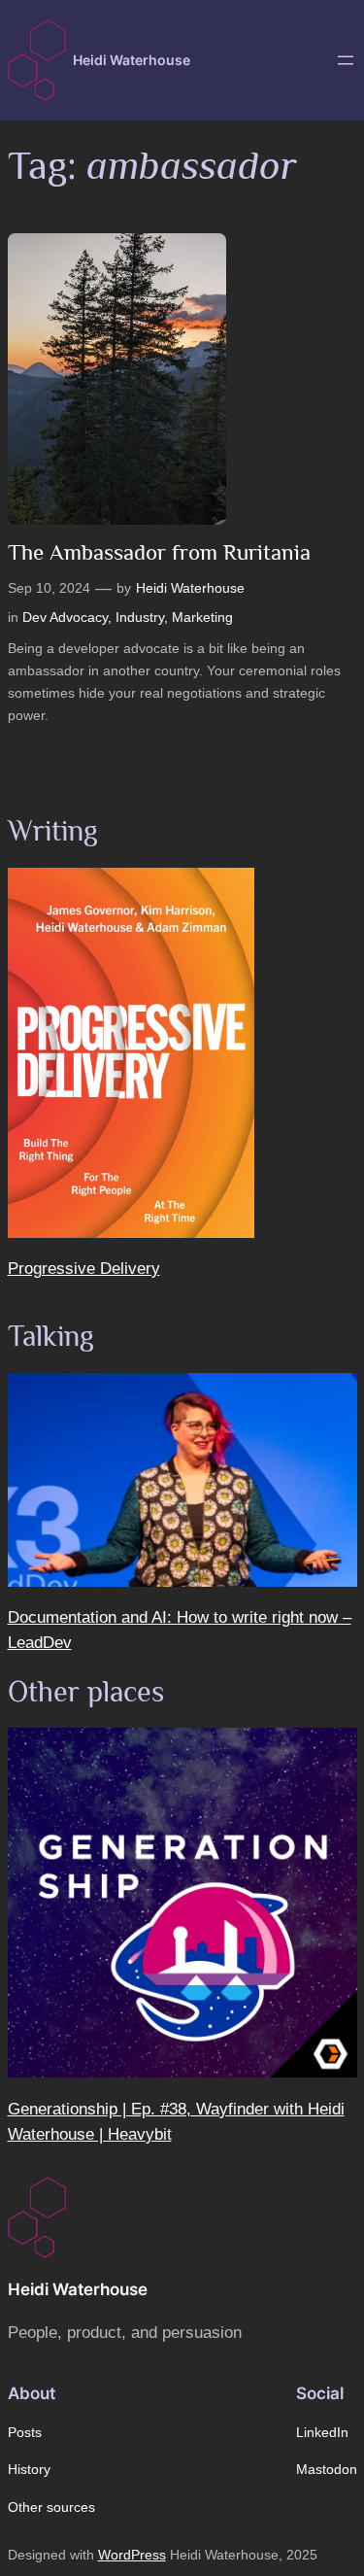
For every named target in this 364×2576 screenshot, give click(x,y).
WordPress (132, 2555)
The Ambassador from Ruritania (159, 552)
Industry (140, 617)
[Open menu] (346, 60)
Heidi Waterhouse (132, 60)
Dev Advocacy (65, 617)
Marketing (202, 617)
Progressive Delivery (84, 1269)
